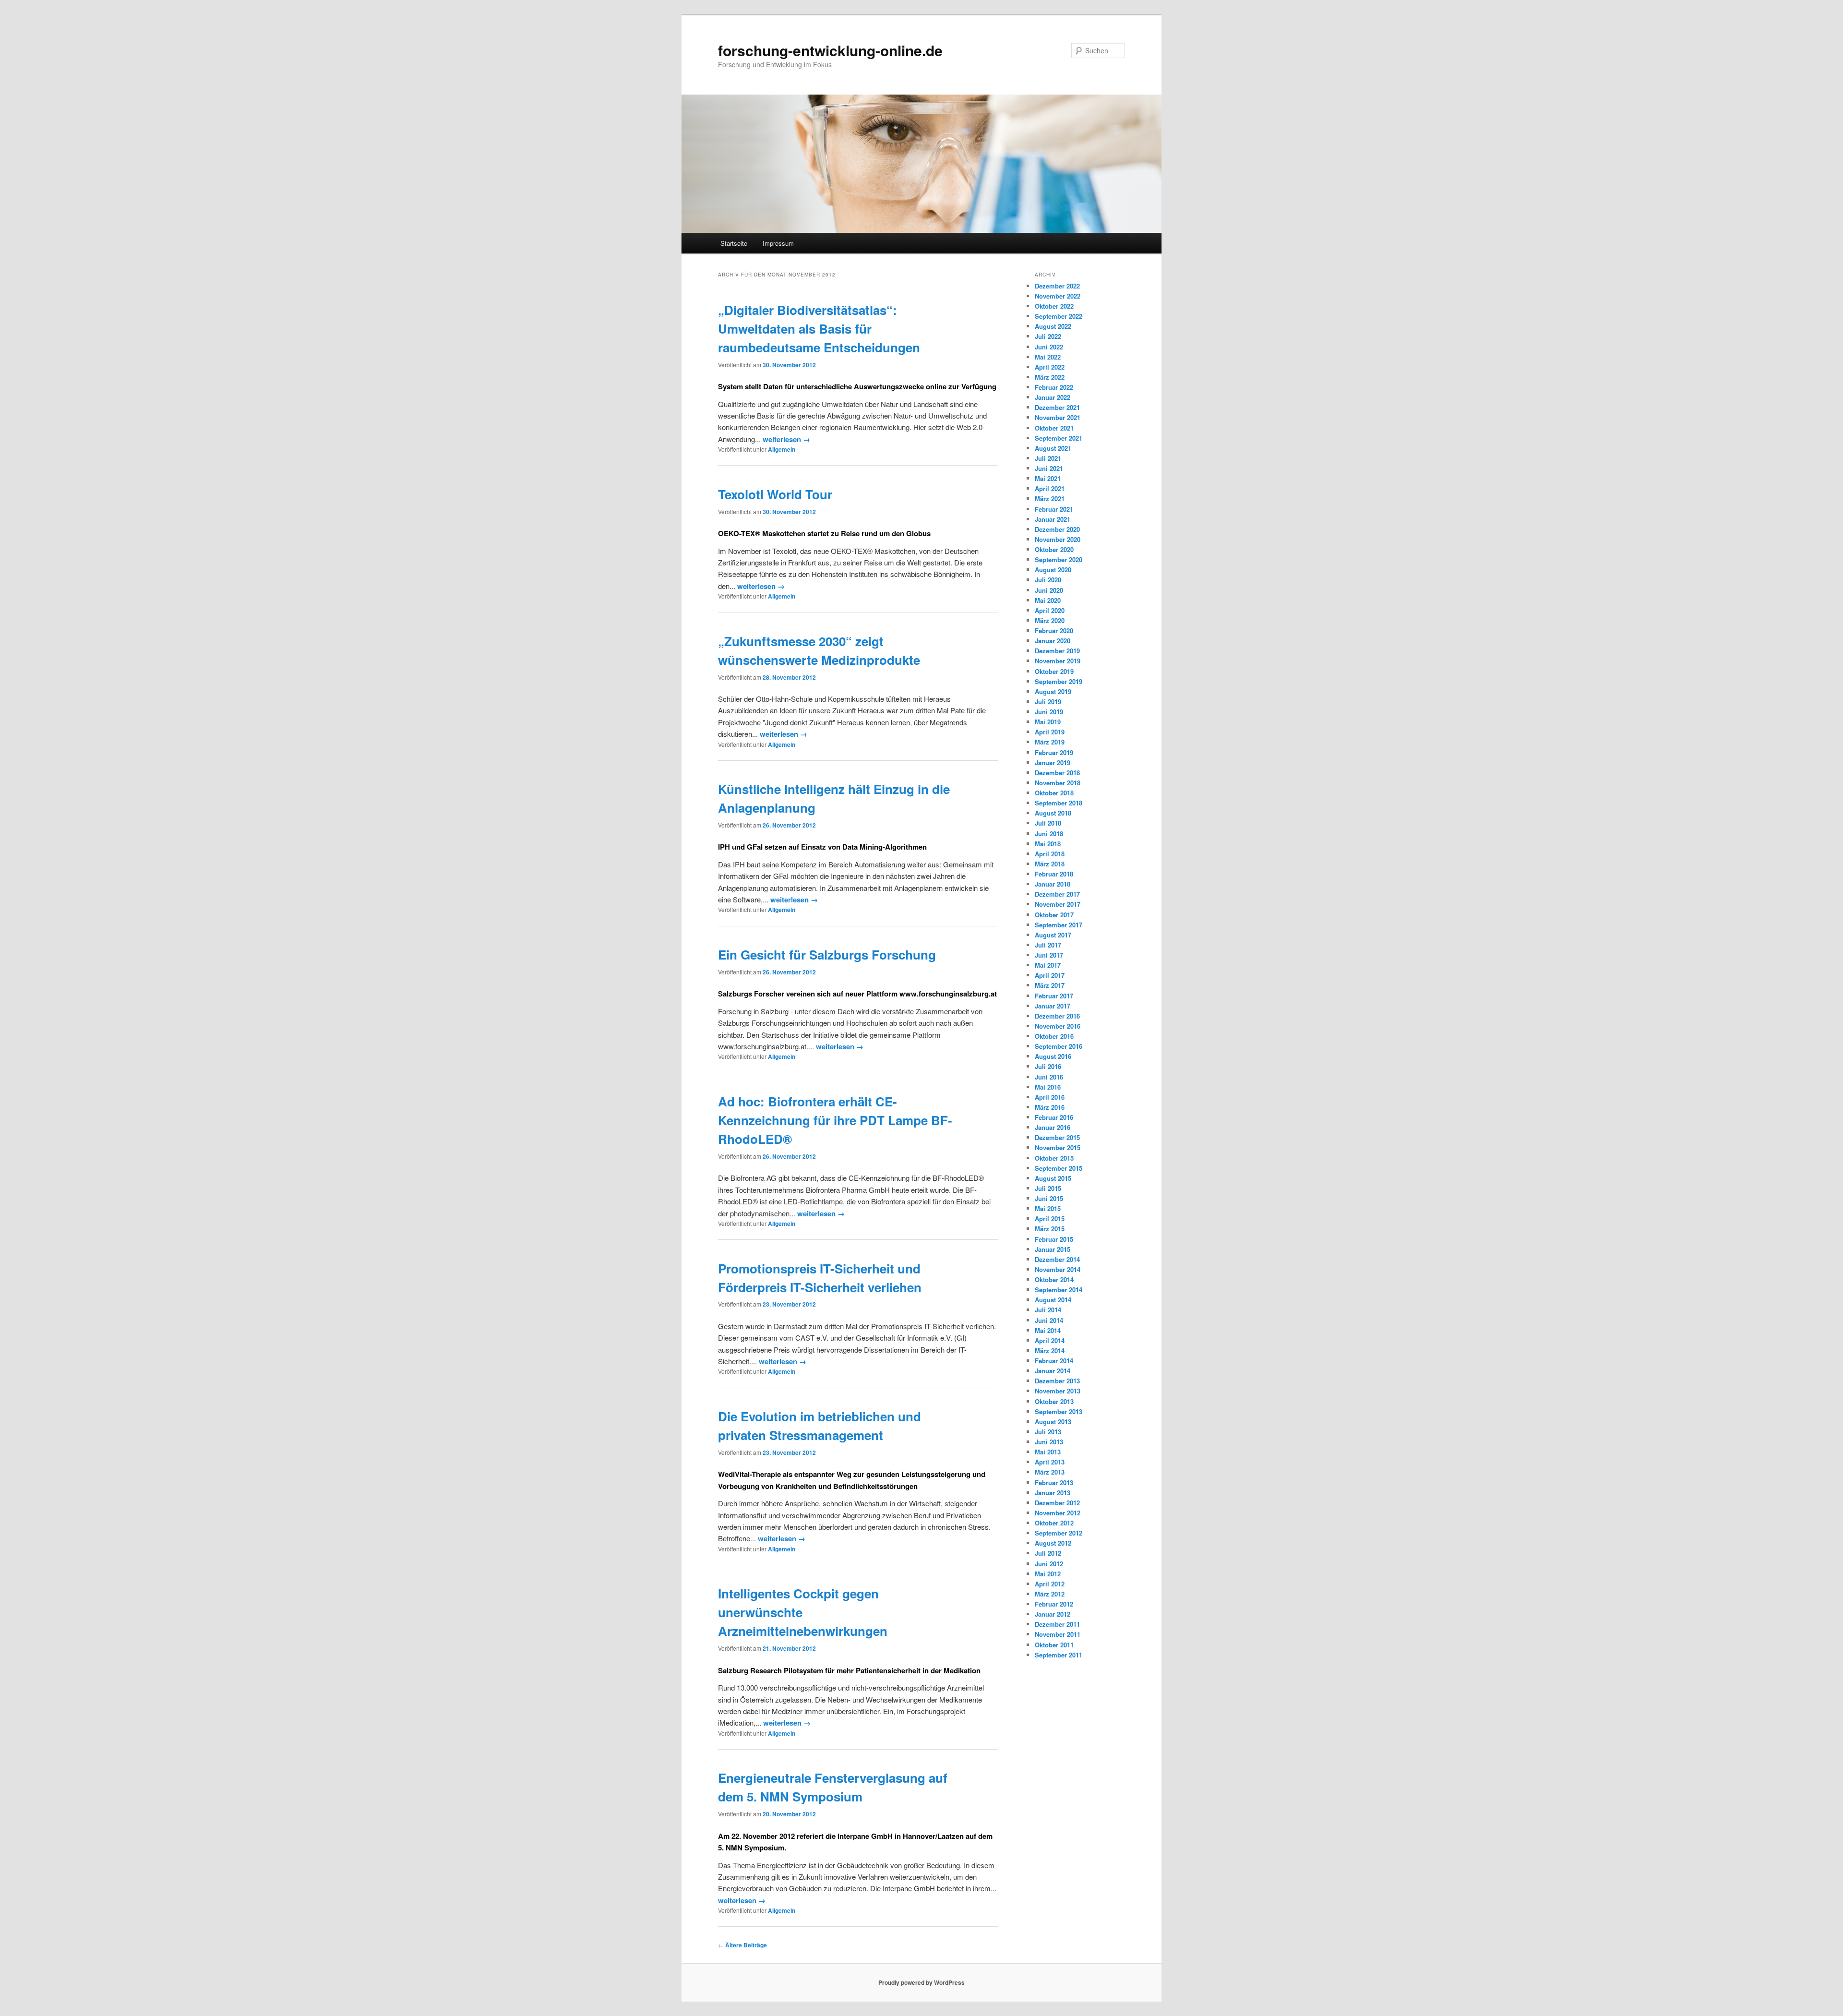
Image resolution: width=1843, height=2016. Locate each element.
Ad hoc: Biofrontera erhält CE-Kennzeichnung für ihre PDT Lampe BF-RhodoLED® (835, 1120)
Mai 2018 (1048, 844)
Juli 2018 (1048, 823)
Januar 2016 (1053, 1127)
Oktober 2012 (1054, 1523)
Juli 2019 (1048, 702)
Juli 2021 (1048, 458)
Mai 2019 (1048, 722)
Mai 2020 (1048, 600)
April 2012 (1050, 1584)
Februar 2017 (1054, 996)
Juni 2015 (1049, 1198)
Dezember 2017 (1057, 894)
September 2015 (1059, 1168)
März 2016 (1050, 1107)
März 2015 (1050, 1229)
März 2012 (1050, 1594)
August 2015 (1053, 1178)
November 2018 (1058, 783)
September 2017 (1059, 925)
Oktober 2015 (1054, 1158)
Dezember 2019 (1057, 651)
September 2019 (1059, 681)
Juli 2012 (1048, 1553)
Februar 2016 (1054, 1117)
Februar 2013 (1054, 1482)
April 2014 (1050, 1340)
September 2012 (1059, 1533)
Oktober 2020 (1054, 549)
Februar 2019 (1054, 752)
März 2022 (1050, 377)
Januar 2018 (1053, 884)
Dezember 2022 (1057, 286)
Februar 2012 (1054, 1604)
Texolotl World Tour (775, 494)
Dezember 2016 (1057, 1016)
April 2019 (1050, 732)
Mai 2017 (1048, 965)
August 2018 (1053, 813)
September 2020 (1059, 559)
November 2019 (1058, 661)
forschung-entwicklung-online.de (830, 50)
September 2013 (1059, 1411)
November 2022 (1058, 296)
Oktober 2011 (1054, 1645)
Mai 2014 (1048, 1330)
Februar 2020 (1054, 630)
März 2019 (1050, 742)
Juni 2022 (1049, 347)
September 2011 (1059, 1655)
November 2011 (1058, 1634)
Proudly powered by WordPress (921, 1982)
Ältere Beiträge (742, 1945)
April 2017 (1050, 975)
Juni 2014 (1049, 1320)
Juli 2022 (1048, 336)
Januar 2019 (1053, 762)
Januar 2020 (1053, 641)
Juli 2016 (1048, 1066)
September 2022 (1059, 316)
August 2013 (1053, 1422)
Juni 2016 (1049, 1077)
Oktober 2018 (1054, 793)
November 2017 (1058, 904)
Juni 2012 (1049, 1564)
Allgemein (782, 449)
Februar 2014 (1054, 1361)
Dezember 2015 (1057, 1137)
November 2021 (1058, 417)
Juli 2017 (1048, 945)
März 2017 (1050, 985)
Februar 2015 (1054, 1239)
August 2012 (1053, 1543)
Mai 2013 (1048, 1452)
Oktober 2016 (1054, 1036)
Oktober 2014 (1054, 1279)
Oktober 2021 (1054, 428)
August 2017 (1053, 935)
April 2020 (1050, 610)
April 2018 (1050, 854)
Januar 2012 (1053, 1614)
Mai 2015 (1048, 1208)
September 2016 (1059, 1046)
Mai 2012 (1048, 1574)
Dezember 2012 (1057, 1503)
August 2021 (1053, 448)
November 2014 (1058, 1269)
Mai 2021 (1048, 478)
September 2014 (1059, 1290)
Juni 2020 (1049, 590)
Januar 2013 (1053, 1493)
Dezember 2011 (1057, 1624)
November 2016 (1058, 1026)
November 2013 (1058, 1391)
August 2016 (1053, 1056)
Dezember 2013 (1057, 1381)
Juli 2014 (1048, 1310)
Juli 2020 (1048, 580)
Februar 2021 (1054, 509)
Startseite (734, 243)
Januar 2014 (1053, 1371)
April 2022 (1050, 367)
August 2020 (1053, 570)
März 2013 (1050, 1472)
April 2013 (1050, 1462)
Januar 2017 (1053, 1006)
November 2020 (1058, 539)
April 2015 (1050, 1218)
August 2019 (1053, 691)
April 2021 (1050, 488)
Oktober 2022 (1054, 306)
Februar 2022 (1054, 387)
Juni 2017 (1049, 955)
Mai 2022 (1048, 357)
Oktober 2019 (1054, 671)
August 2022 (1053, 326)
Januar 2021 (1053, 519)
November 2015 (1058, 1147)
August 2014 (1053, 1300)
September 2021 (1059, 438)
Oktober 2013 (1054, 1401)
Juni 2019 (1049, 712)
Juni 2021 (1049, 468)
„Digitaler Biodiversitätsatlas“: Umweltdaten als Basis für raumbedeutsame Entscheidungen (819, 329)
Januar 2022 (1053, 397)
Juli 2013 (1048, 1432)
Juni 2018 (1049, 834)
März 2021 (1050, 498)
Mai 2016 (1048, 1087)
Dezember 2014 (1057, 1259)
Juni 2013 (1049, 1442)
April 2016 (1050, 1097)
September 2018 (1059, 803)
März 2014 (1050, 1350)
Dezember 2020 (1057, 529)
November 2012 (1058, 1513)
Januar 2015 (1053, 1249)
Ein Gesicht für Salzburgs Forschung (827, 954)
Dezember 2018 (1057, 773)
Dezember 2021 (1057, 407)
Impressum (778, 243)
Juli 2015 (1048, 1188)
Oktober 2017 (1054, 915)
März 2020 (1050, 620)
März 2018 (1050, 864)
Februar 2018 (1054, 874)
